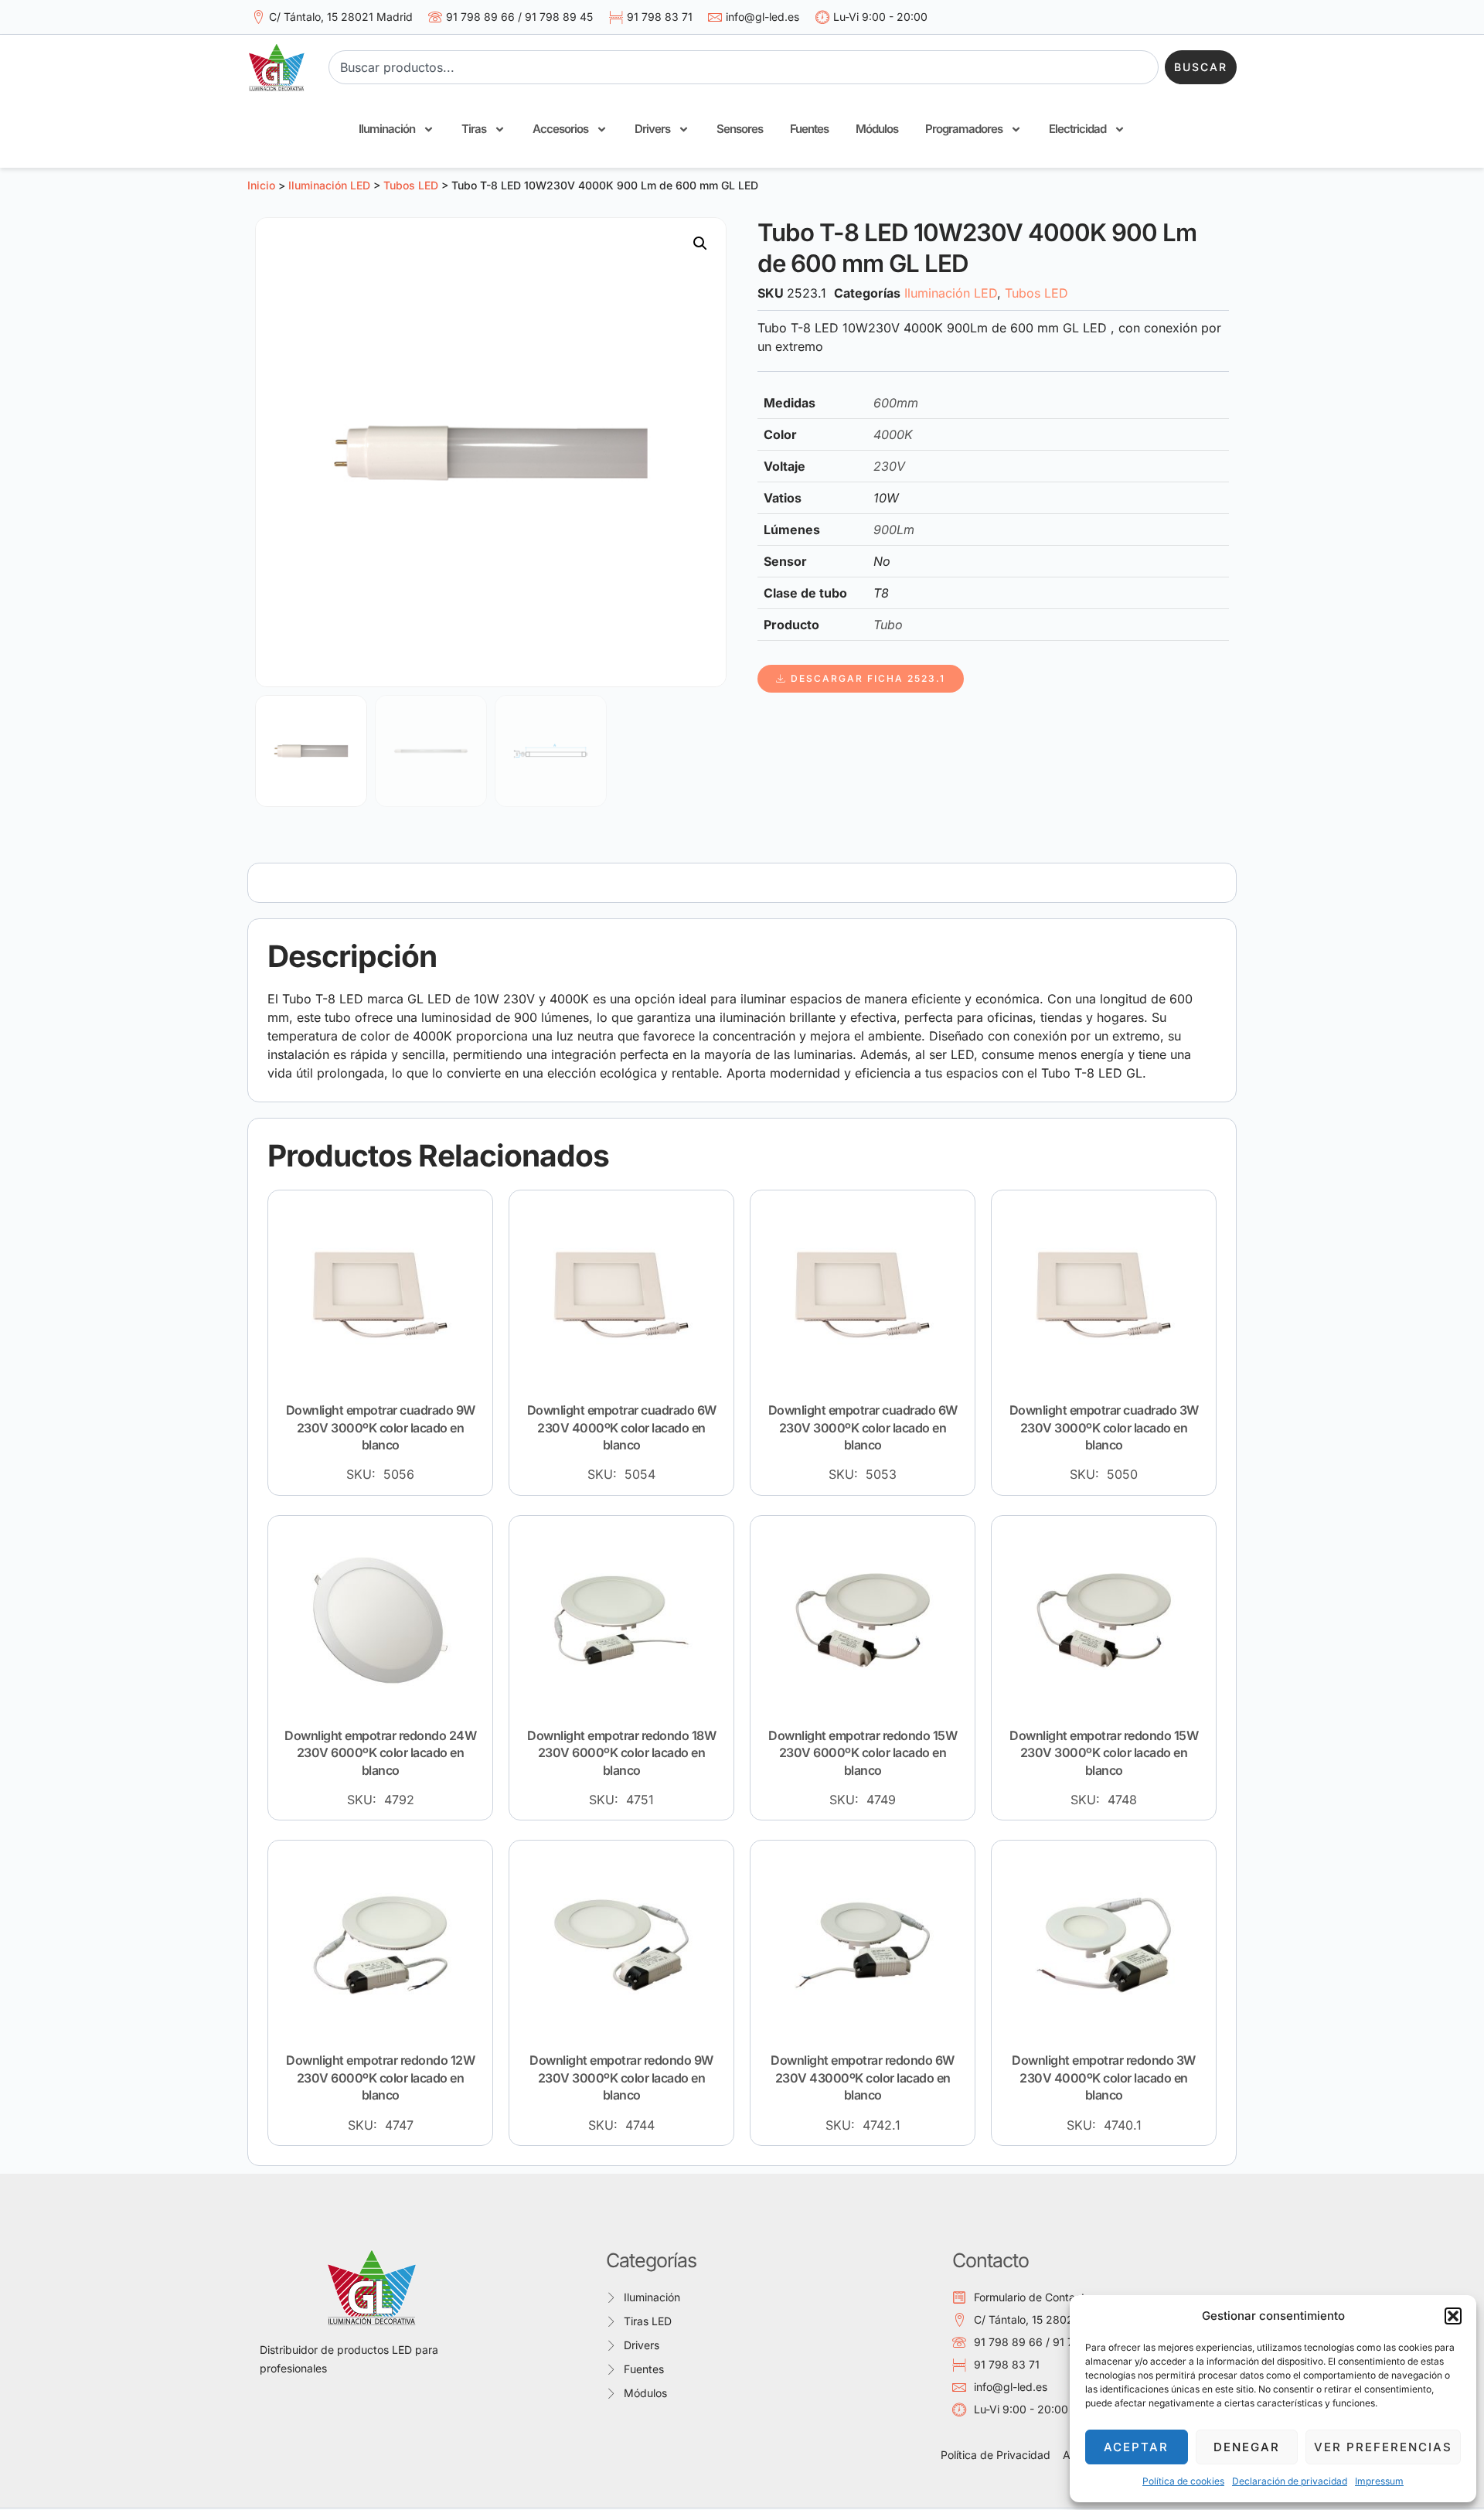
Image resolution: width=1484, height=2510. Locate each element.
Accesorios (560, 129)
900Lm (894, 530)
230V (889, 466)
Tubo (888, 625)
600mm (896, 403)
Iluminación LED (329, 185)
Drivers (652, 129)
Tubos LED (411, 185)
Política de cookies (1183, 2481)
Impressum (1379, 2481)
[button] (1453, 2316)
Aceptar (1136, 2447)
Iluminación (387, 129)
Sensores (740, 129)
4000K (893, 434)
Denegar (1247, 2447)
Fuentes (809, 129)
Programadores (964, 129)
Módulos (877, 129)
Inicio (261, 185)
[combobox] (744, 67)
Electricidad (1077, 129)
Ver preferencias (1383, 2447)
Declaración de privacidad (1290, 2481)
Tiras (474, 129)
